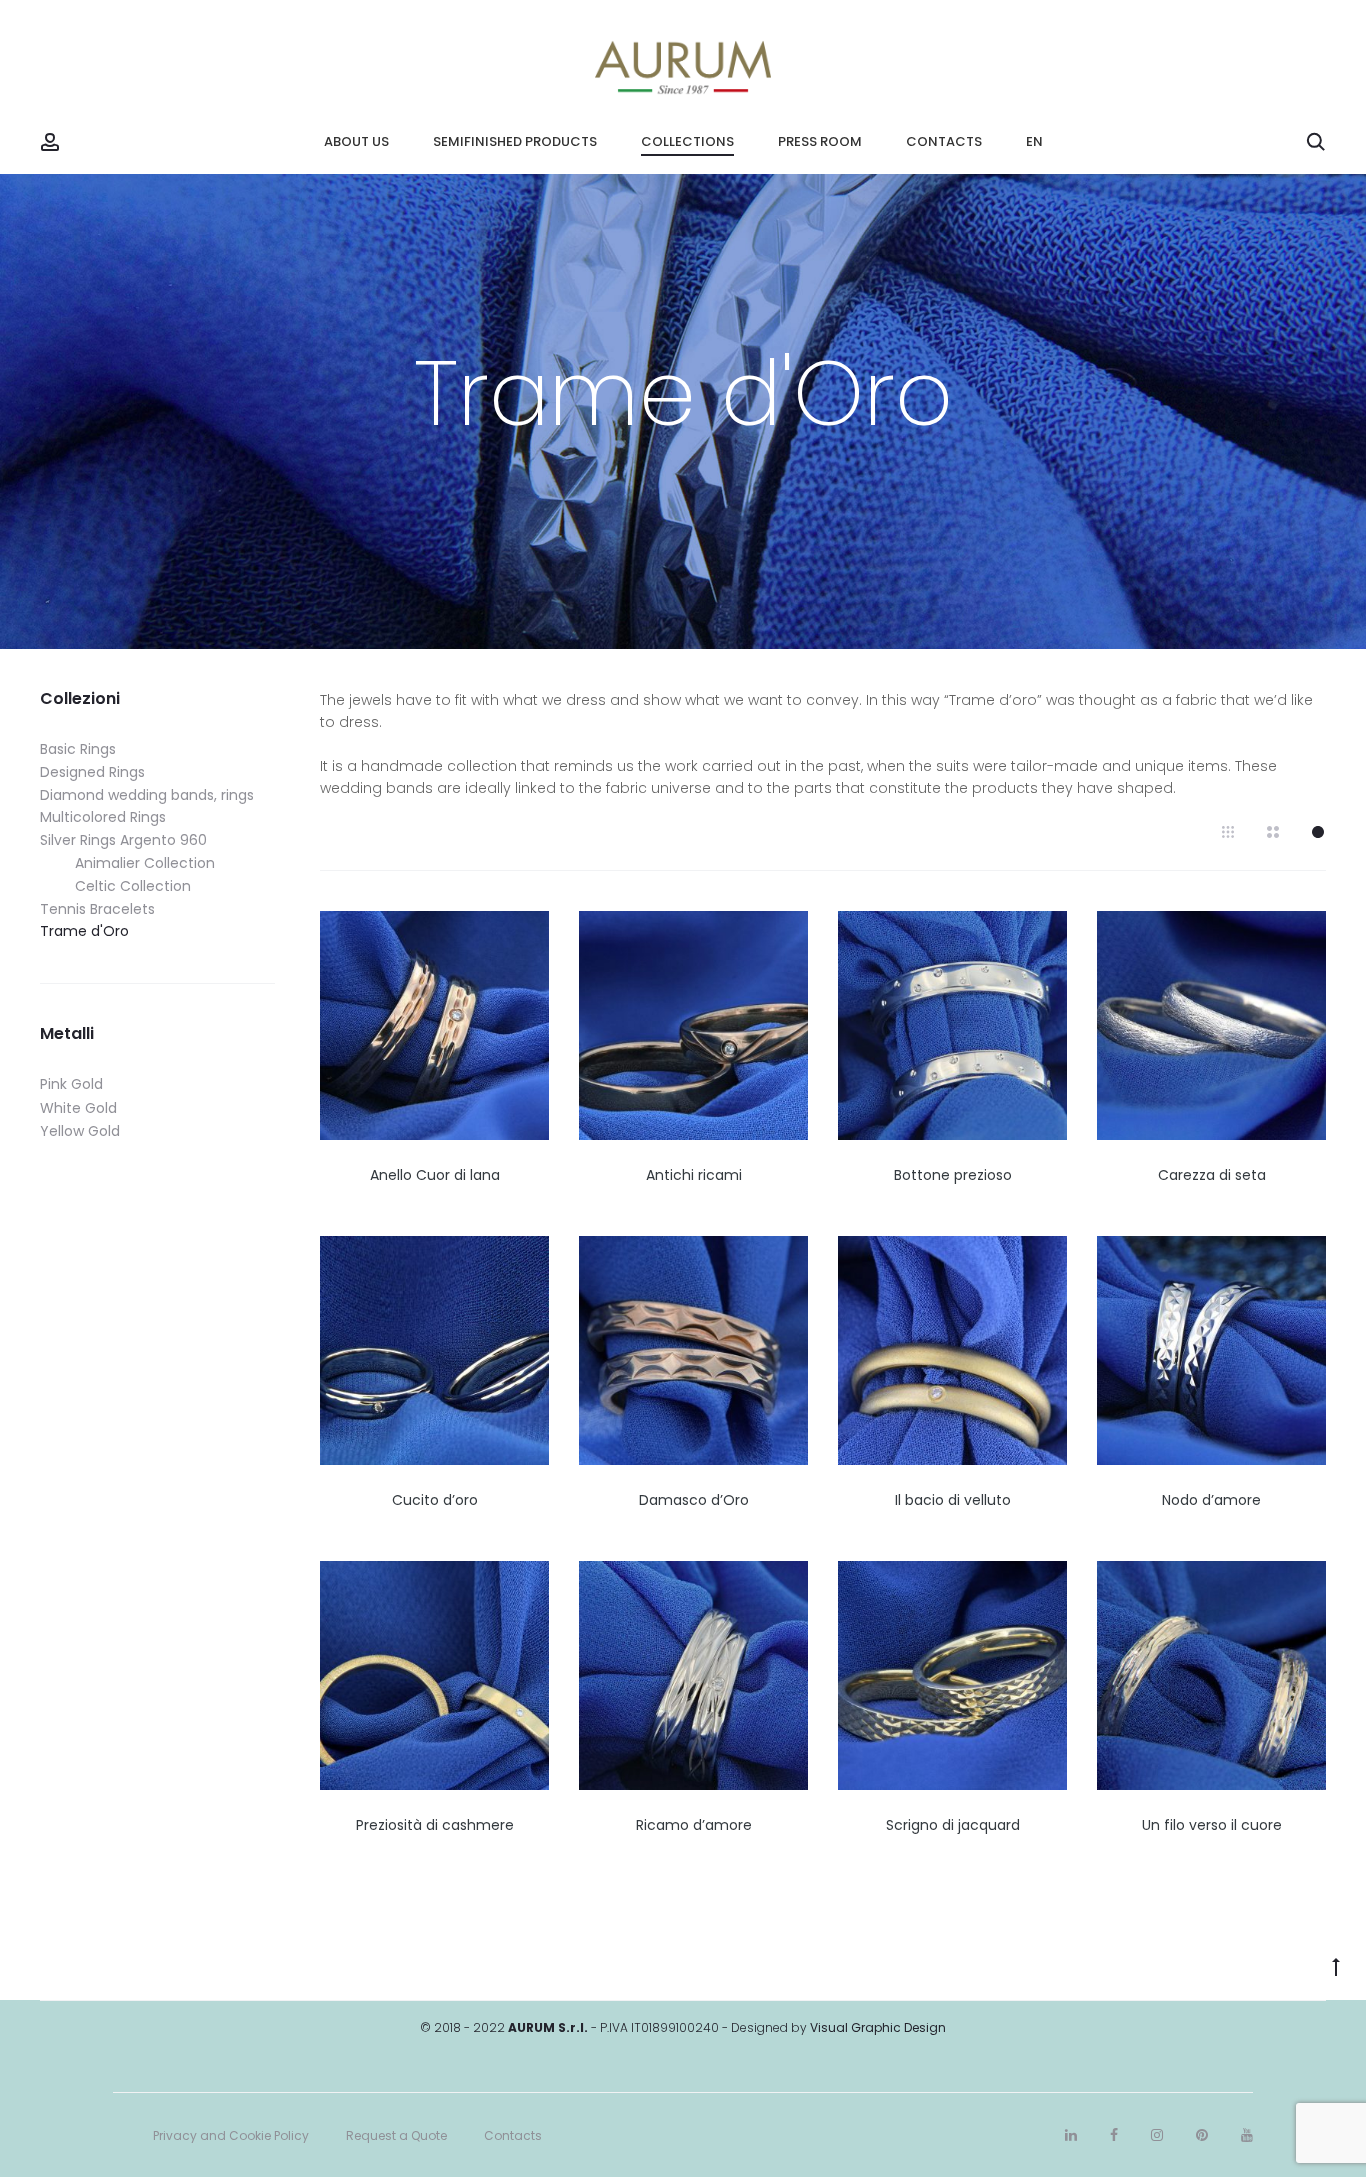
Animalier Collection (145, 863)
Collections (687, 141)
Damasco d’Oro (694, 1500)
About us (356, 141)
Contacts (944, 141)
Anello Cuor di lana (435, 1175)
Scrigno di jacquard (953, 1825)
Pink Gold (71, 1084)
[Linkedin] (1071, 2135)
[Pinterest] (1202, 2135)
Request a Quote (396, 2135)
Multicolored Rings (103, 817)
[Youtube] (1247, 2135)
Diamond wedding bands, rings (147, 795)
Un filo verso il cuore (1212, 1825)
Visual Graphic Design (878, 2027)
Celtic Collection (133, 886)
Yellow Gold (80, 1131)
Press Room (820, 141)
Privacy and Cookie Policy (231, 2135)
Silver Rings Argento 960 (123, 840)
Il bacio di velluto (953, 1500)
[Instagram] (1157, 2135)
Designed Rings (92, 772)
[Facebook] (1114, 2135)
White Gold (78, 1108)
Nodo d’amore (1211, 1500)
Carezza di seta (1212, 1175)
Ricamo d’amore (694, 1825)
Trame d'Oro (84, 931)
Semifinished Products (515, 141)
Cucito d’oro (435, 1500)
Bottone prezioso (953, 1175)
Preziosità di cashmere (435, 1825)
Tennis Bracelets (97, 909)
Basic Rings (78, 749)
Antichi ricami (694, 1175)
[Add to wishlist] (524, 936)
